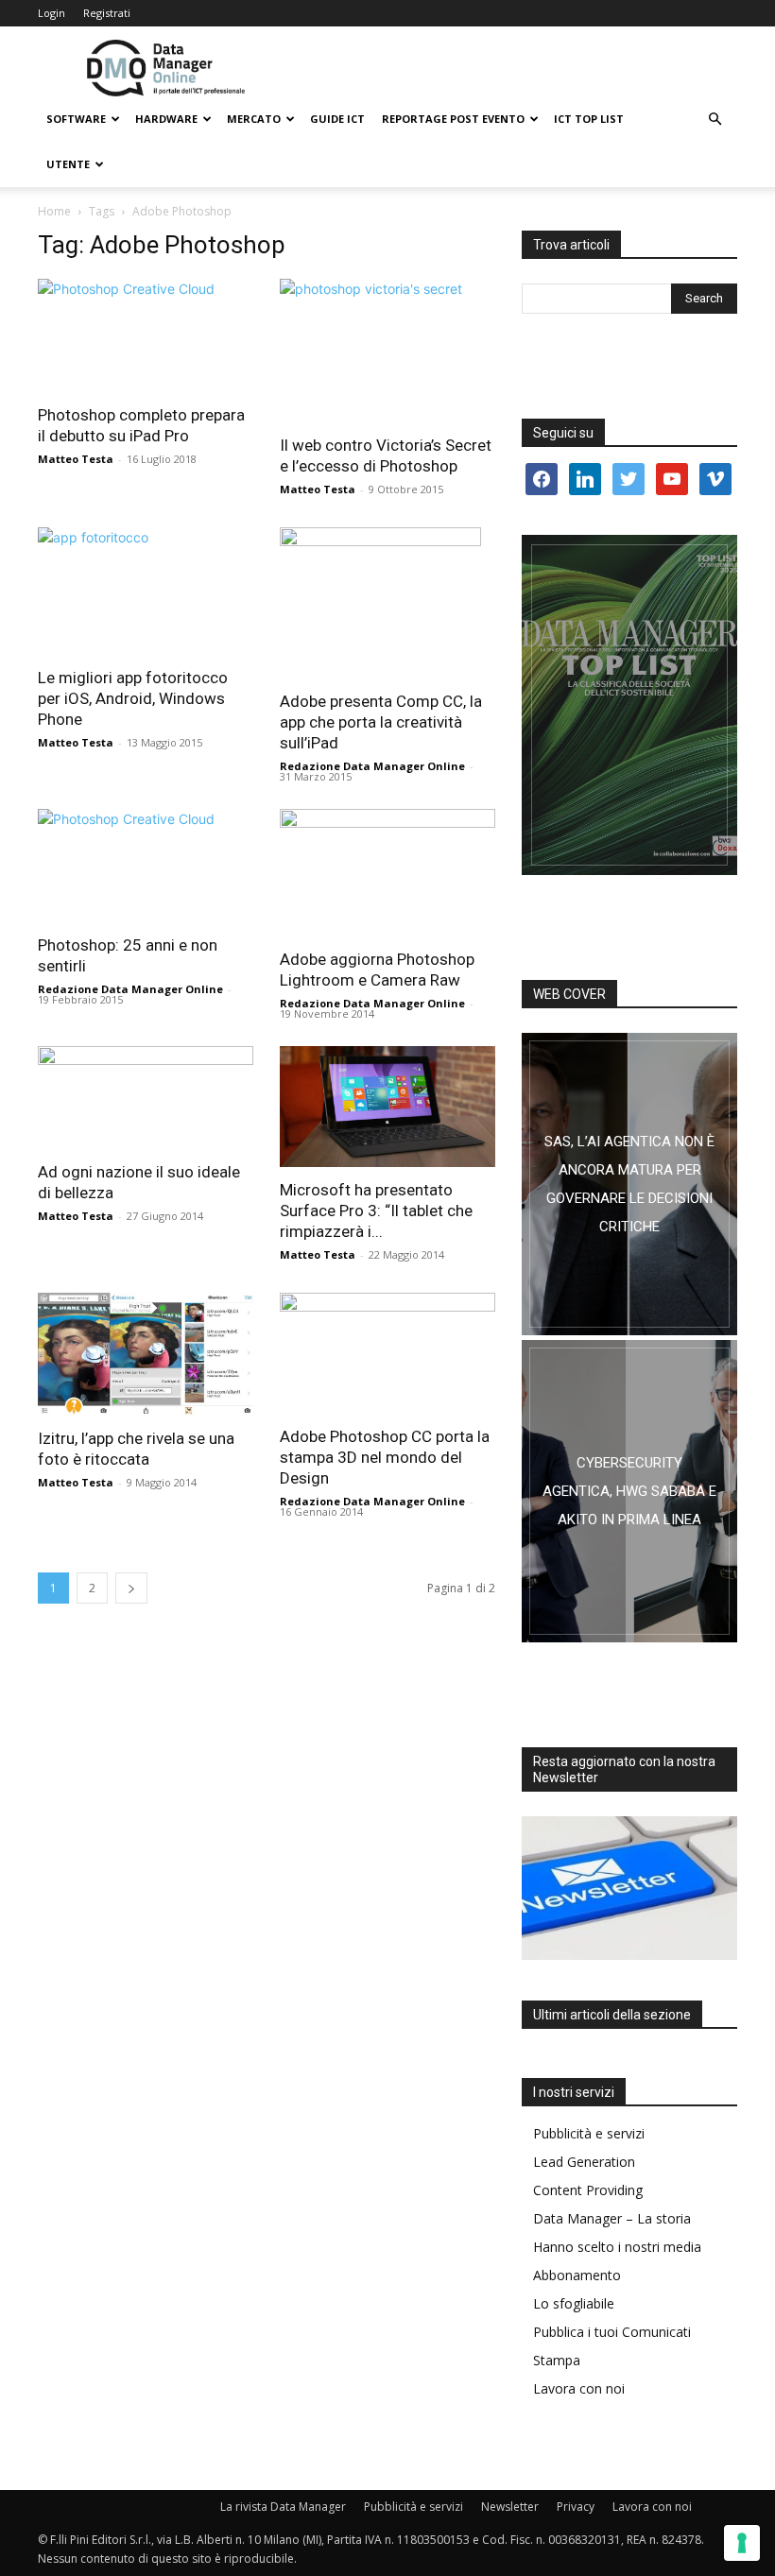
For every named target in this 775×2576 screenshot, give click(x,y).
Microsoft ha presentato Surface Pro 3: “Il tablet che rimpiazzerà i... (376, 1211)
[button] (715, 120)
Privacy (576, 2507)
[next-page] (131, 1588)
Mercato (254, 119)
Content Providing (588, 2190)
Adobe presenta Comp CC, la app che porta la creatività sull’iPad (381, 722)
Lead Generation (584, 2162)
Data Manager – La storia (612, 2218)
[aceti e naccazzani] (629, 1491)
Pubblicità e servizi (589, 2133)
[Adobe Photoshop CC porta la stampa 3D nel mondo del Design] (387, 1353)
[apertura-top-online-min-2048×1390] (629, 705)
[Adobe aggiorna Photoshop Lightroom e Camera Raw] (387, 873)
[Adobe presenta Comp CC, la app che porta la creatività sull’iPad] (387, 603)
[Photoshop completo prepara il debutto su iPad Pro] (146, 335)
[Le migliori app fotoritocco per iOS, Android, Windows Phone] (146, 591)
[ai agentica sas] (629, 1184)
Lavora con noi (579, 2388)
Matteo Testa (76, 459)
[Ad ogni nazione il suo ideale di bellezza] (146, 1098)
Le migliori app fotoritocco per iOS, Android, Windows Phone (133, 698)
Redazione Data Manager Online (372, 766)
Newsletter (510, 2507)
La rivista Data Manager (283, 2507)
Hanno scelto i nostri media (617, 2247)
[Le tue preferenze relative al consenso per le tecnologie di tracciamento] (742, 2543)
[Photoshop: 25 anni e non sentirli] (146, 866)
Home (54, 211)
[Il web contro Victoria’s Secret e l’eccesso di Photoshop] (387, 351)
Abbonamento (577, 2275)
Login (52, 13)
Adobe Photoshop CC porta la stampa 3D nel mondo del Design (385, 1457)
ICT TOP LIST (589, 119)
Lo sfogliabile (574, 2303)
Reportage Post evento (453, 119)
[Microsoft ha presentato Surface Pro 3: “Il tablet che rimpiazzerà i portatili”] (387, 1107)
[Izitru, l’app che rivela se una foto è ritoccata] (146, 1354)
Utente (68, 164)
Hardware (166, 119)
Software (76, 119)
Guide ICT (337, 119)
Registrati (107, 13)
